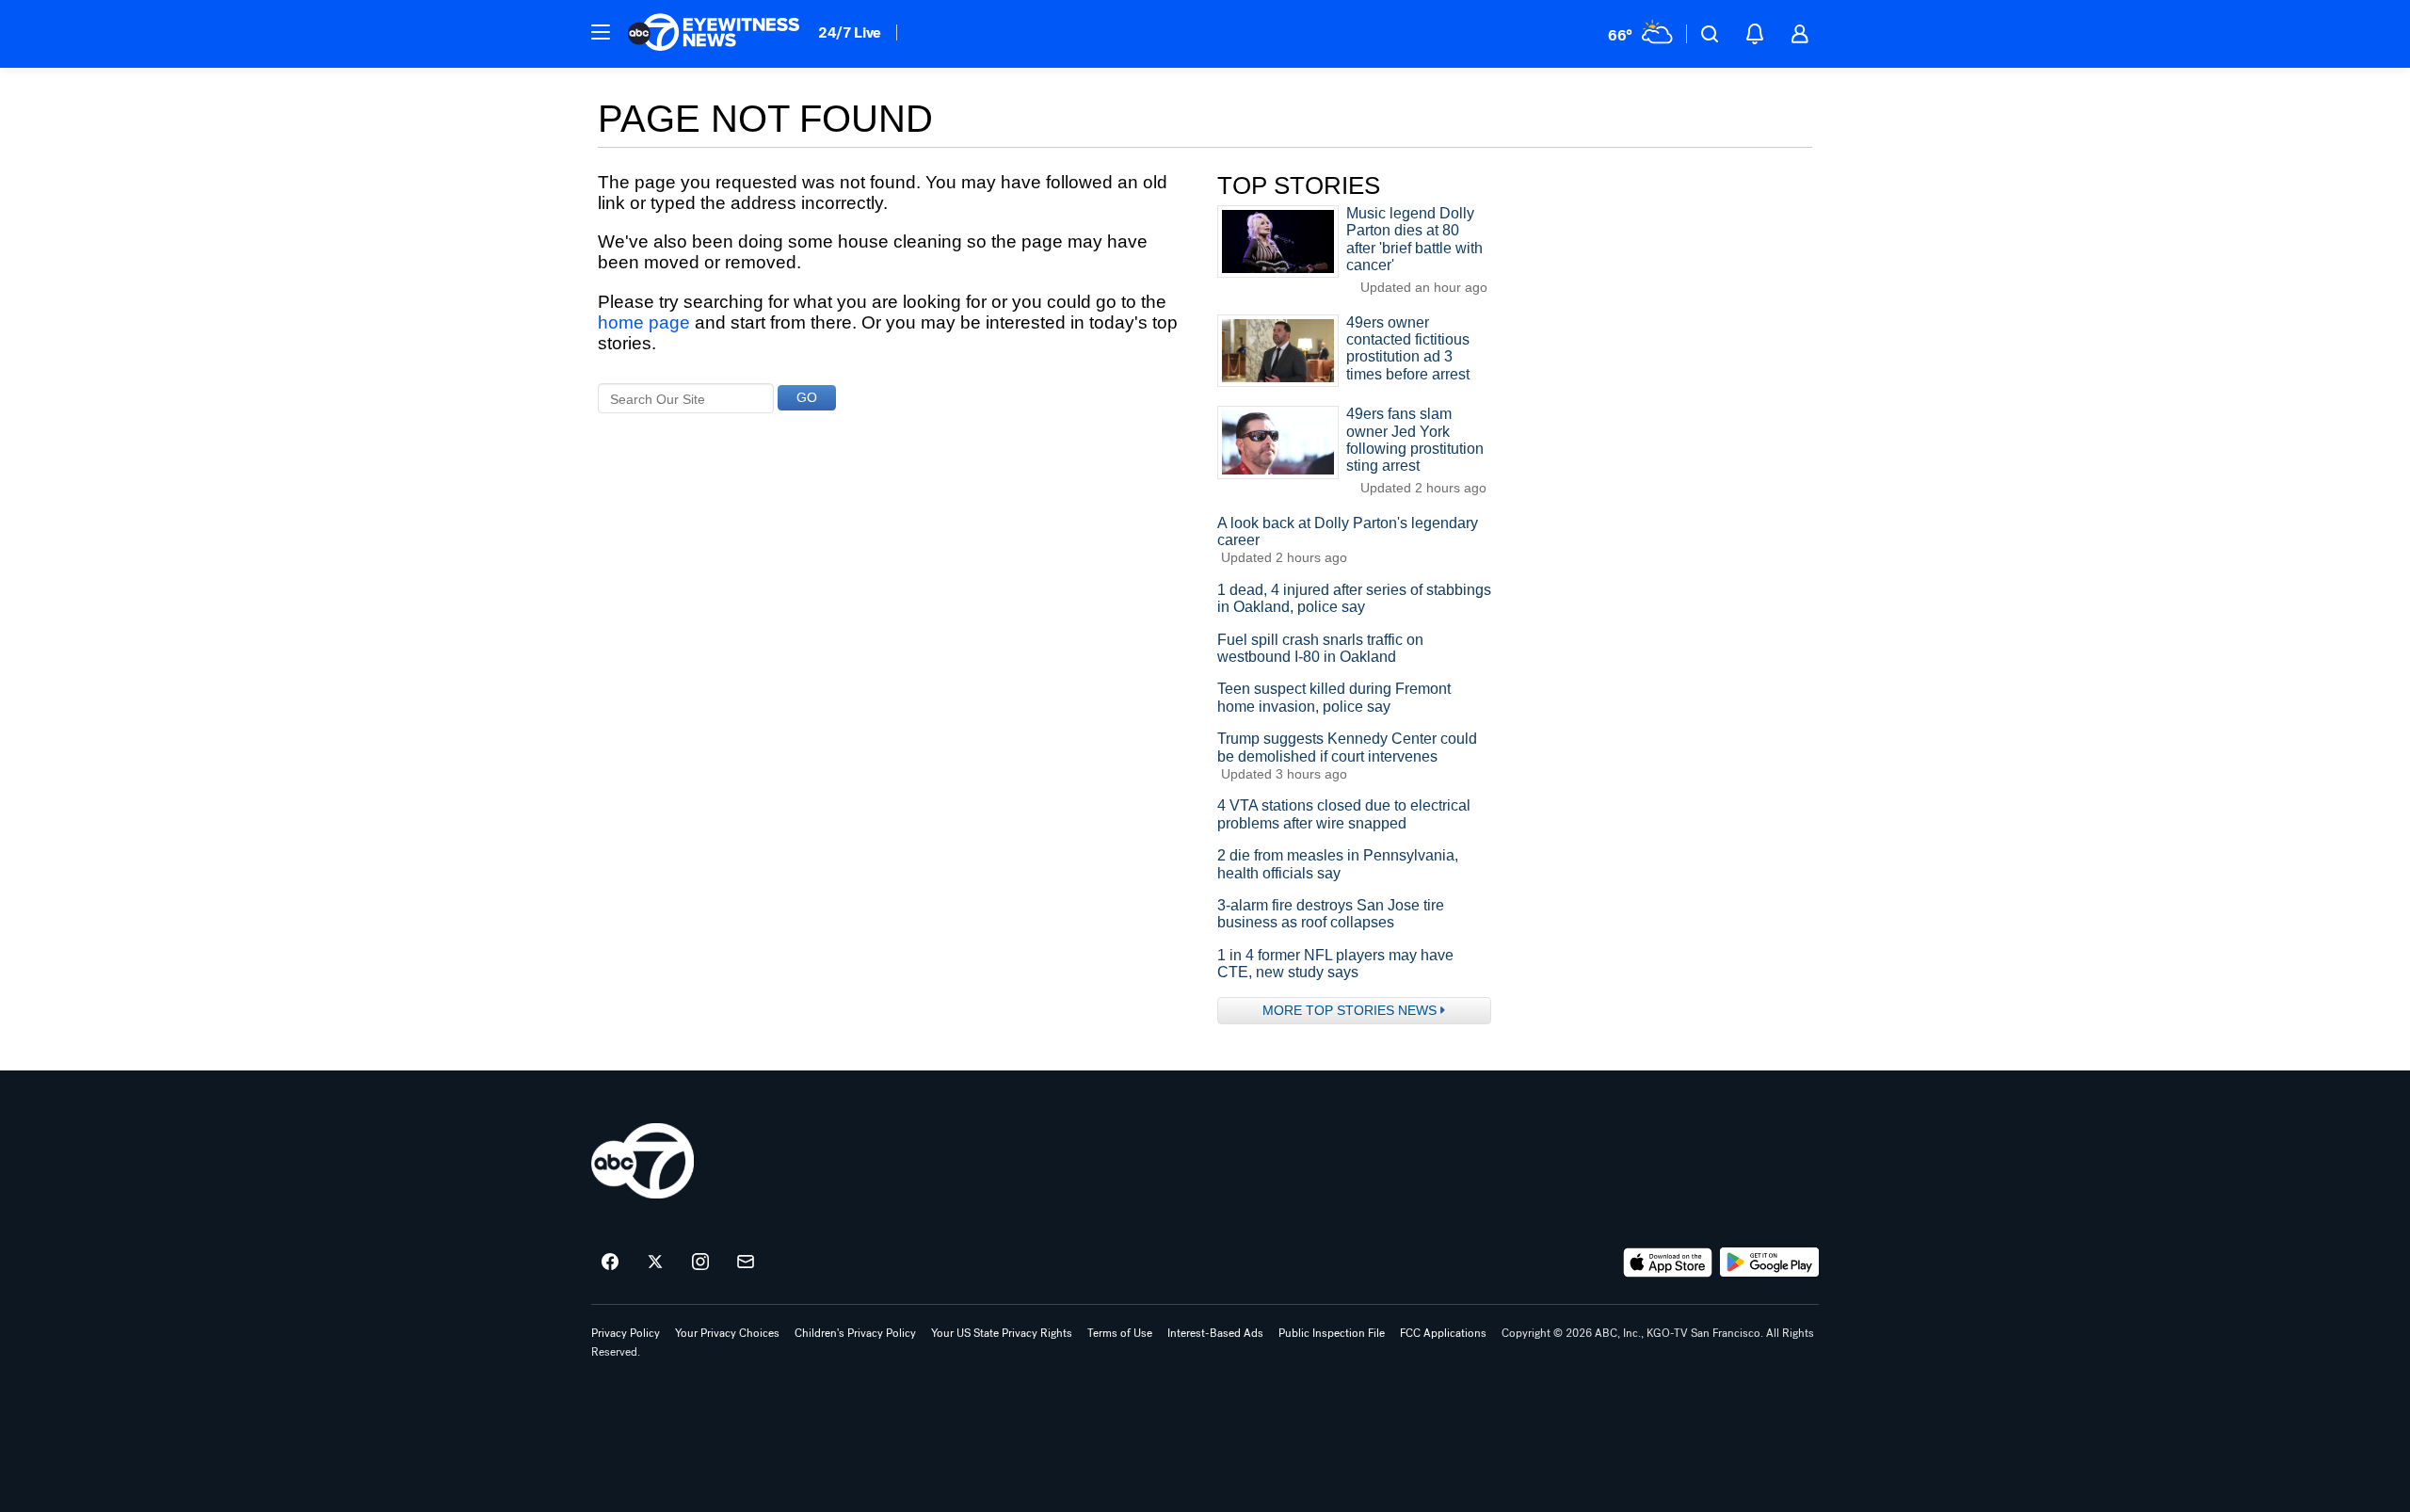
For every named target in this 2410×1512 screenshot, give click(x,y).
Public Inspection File (1332, 1333)
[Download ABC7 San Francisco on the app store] (1668, 1263)
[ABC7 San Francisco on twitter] (655, 1263)
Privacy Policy (626, 1333)
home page (644, 322)
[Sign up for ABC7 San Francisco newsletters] (746, 1263)
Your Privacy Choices (727, 1333)
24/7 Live (850, 32)
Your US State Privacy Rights (1002, 1333)
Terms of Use (1120, 1333)
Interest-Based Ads (1215, 1333)
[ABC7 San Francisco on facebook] (610, 1263)
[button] (601, 32)
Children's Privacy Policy (855, 1333)
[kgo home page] (643, 1161)
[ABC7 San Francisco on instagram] (700, 1263)
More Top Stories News (1350, 1010)
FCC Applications (1443, 1333)
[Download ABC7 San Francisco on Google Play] (1769, 1263)
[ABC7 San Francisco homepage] (714, 34)
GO (807, 397)
